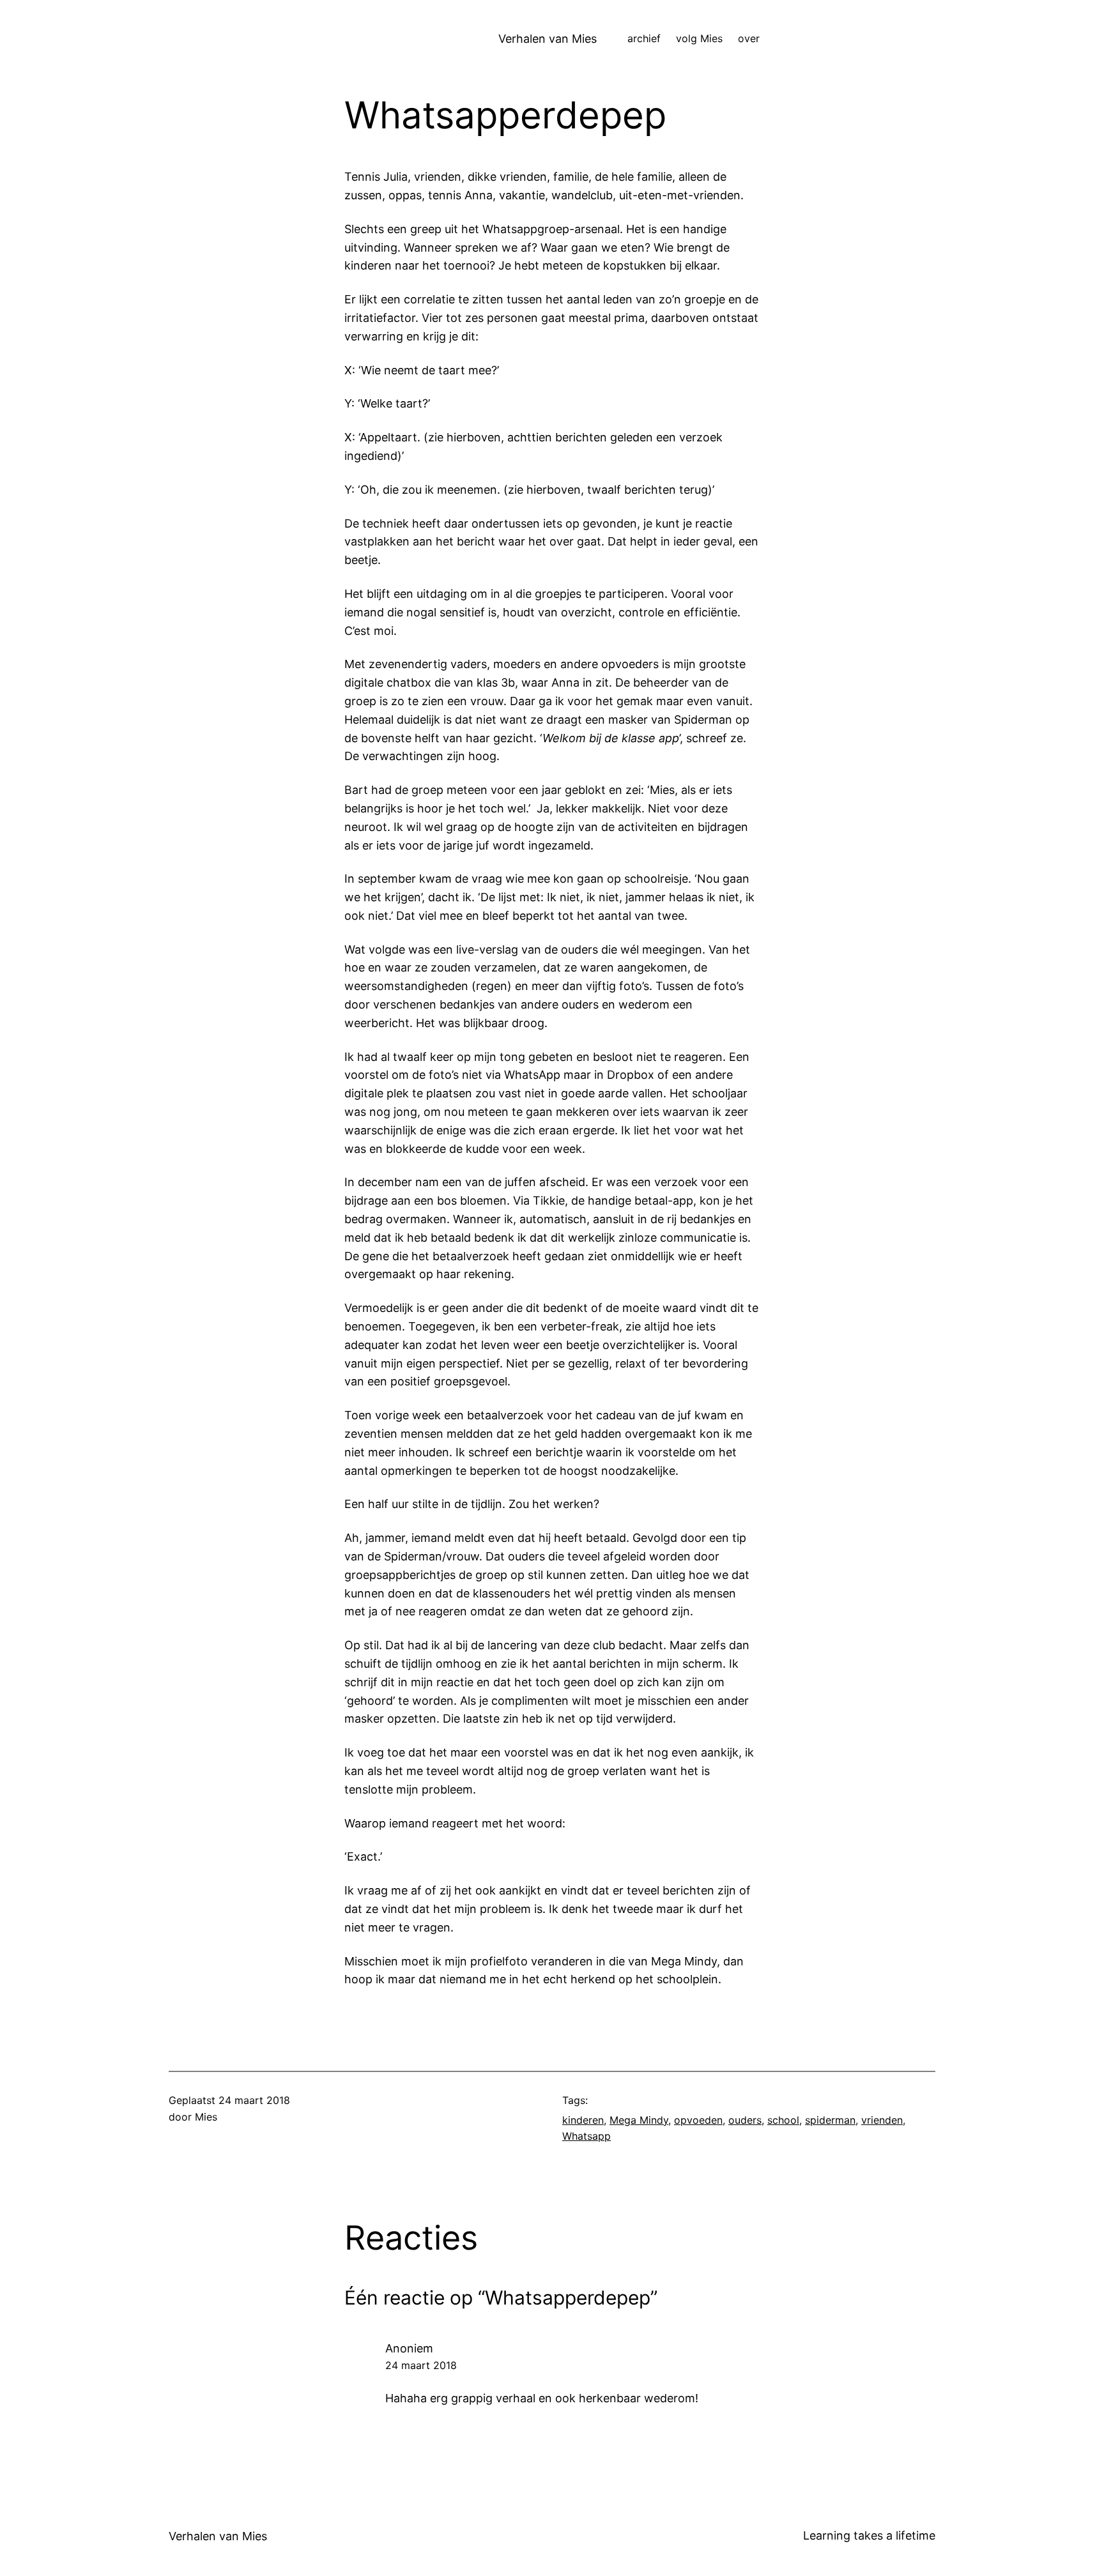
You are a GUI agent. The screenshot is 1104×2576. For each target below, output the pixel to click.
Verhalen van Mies (548, 39)
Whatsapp (586, 2136)
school (783, 2120)
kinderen (583, 2120)
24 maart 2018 (421, 2365)
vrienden (882, 2120)
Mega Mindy (639, 2120)
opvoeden (698, 2120)
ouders (745, 2120)
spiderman (830, 2120)
